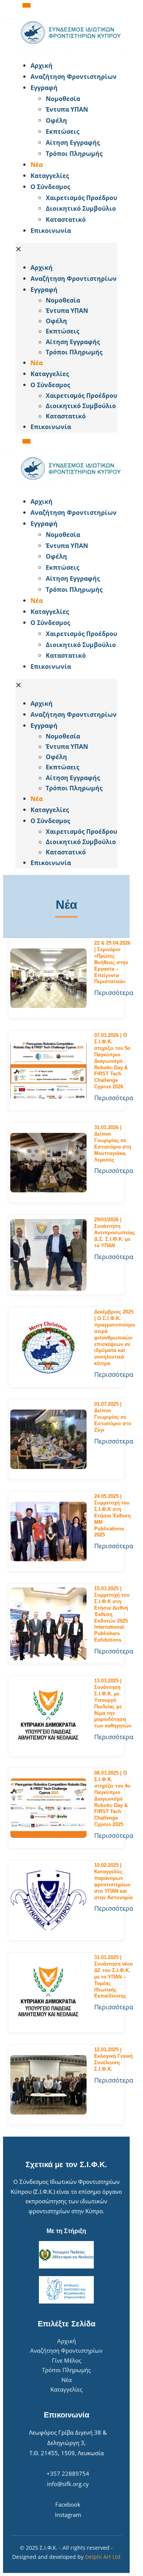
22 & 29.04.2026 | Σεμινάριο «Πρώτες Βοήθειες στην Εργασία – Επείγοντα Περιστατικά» (112, 962)
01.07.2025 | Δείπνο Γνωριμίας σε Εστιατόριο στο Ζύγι (113, 1417)
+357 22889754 (68, 2473)
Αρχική (67, 2341)
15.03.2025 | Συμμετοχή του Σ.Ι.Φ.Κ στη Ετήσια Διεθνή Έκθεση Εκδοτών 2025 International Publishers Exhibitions (112, 1614)
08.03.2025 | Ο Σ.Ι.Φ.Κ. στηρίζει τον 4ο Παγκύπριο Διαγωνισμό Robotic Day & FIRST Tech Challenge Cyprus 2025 (112, 1799)
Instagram (68, 2515)
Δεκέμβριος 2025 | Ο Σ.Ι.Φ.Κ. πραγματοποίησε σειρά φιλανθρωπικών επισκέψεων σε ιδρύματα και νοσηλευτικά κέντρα (115, 1338)
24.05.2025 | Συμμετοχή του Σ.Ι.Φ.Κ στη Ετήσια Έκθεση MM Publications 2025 (112, 1515)
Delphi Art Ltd (103, 2557)
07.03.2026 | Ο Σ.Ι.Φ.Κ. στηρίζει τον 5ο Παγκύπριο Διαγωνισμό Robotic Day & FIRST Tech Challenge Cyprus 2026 (112, 1061)
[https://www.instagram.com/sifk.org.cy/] (69, 6)
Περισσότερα (114, 992)
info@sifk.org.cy (68, 2484)
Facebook (68, 2504)
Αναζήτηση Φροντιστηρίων (66, 2350)
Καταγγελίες (66, 2389)
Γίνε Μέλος (67, 2360)
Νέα (67, 2380)
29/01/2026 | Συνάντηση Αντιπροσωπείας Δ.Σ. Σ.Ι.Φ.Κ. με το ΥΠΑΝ (115, 1233)
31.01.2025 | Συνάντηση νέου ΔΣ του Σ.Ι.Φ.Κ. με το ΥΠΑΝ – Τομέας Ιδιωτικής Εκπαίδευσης (114, 1977)
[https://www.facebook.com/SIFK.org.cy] (66, 4)
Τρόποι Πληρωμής (66, 2370)
